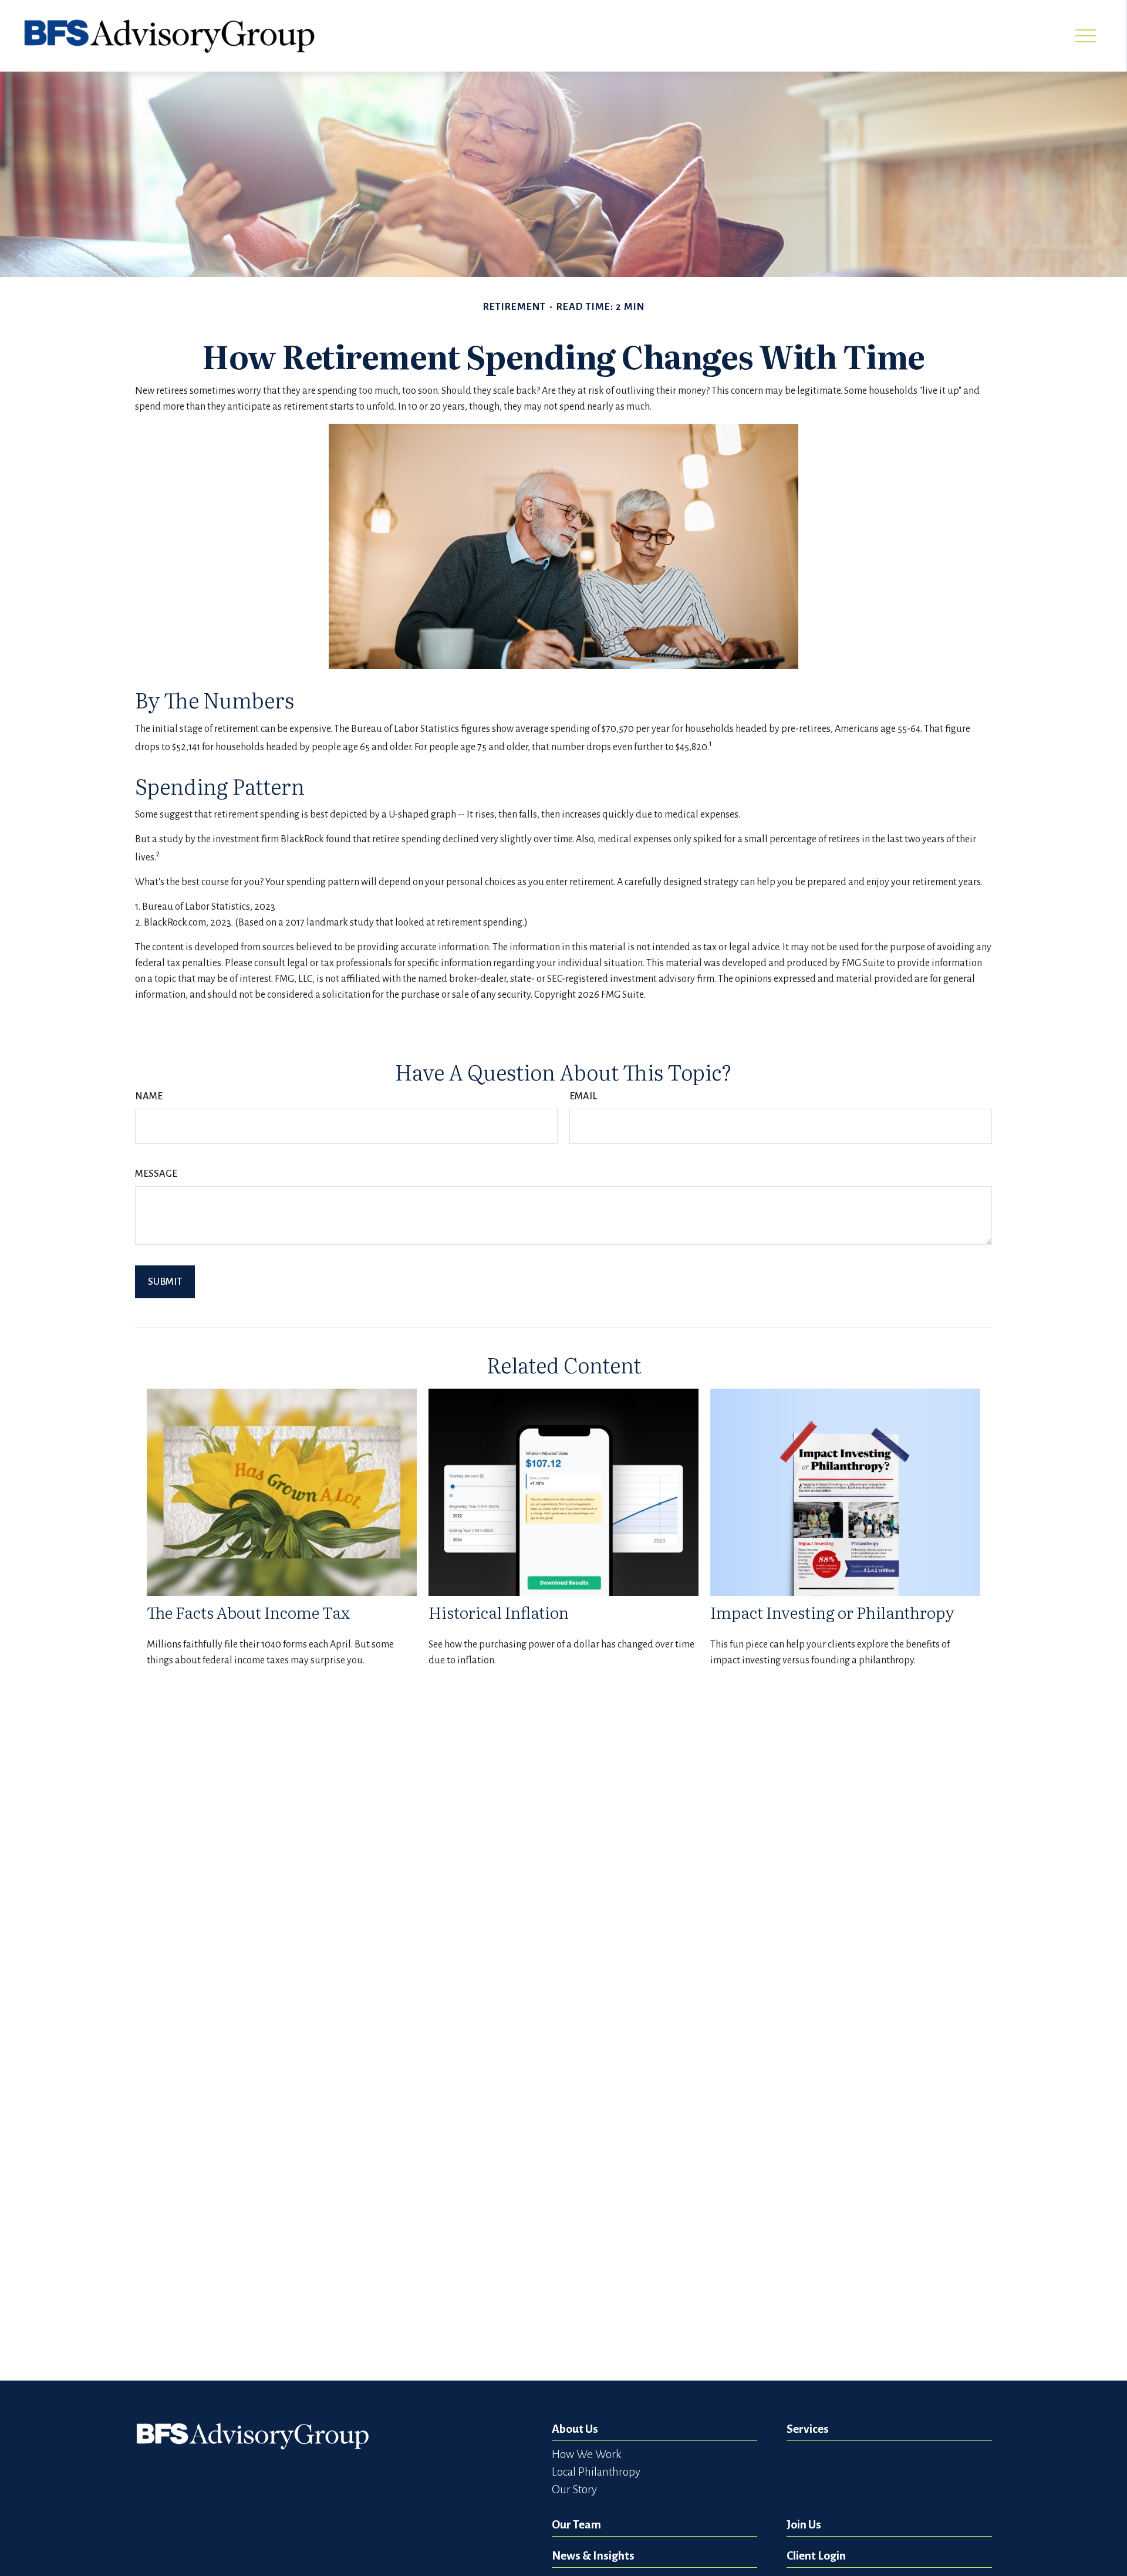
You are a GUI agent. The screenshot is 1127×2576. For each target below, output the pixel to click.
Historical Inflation (499, 1612)
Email (583, 1096)
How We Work (586, 2454)
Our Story (574, 2489)
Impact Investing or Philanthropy (832, 1612)
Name (149, 1096)
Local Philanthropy (596, 2472)
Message (156, 1174)
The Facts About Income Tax (248, 1612)
